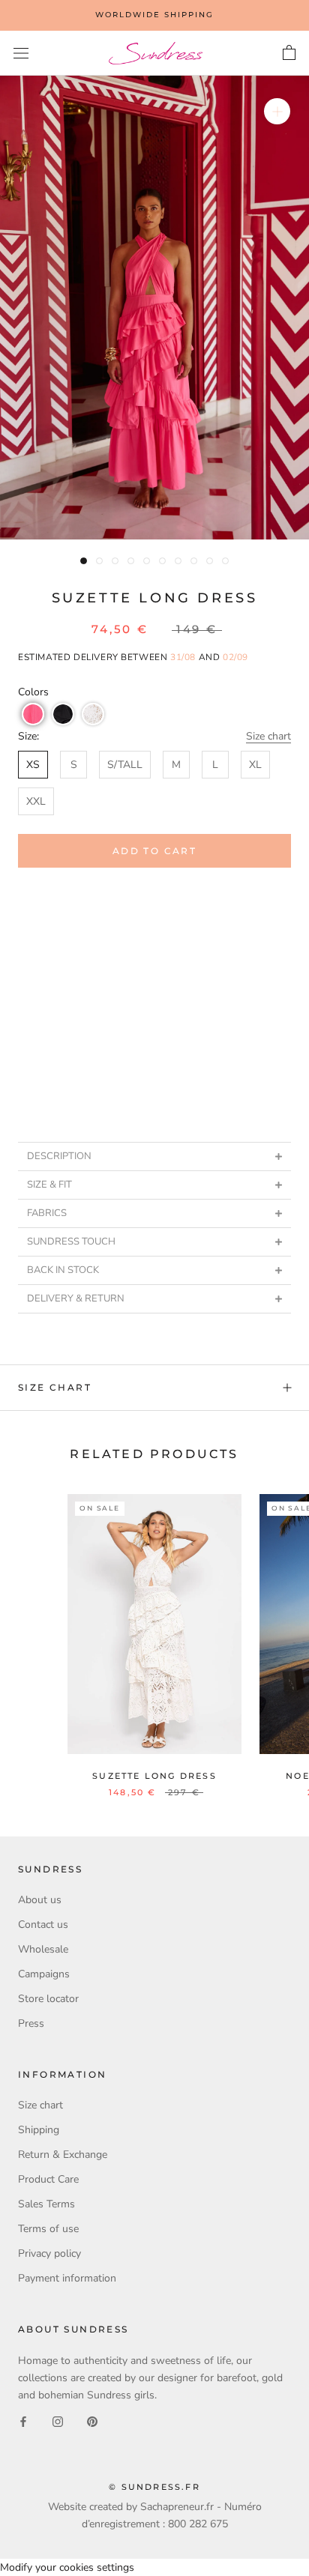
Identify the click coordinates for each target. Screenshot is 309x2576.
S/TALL (125, 765)
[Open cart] (289, 53)
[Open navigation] (21, 54)
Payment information (67, 2278)
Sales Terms (46, 2204)
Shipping (39, 2130)
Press (31, 2023)
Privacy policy (49, 2253)
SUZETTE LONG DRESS (154, 1776)
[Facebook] (23, 2421)
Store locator (48, 1999)
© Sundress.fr (154, 2487)
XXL (36, 801)
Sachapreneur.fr (177, 2507)
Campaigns (44, 1974)
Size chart (268, 736)
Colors (33, 692)
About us (40, 1900)
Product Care (48, 2179)
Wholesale (43, 1949)
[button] (33, 714)
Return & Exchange (63, 2155)
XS (33, 765)
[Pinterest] (92, 2421)
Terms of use (48, 2229)
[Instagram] (58, 2421)
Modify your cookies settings (67, 2567)
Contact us (43, 1925)
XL (255, 765)
